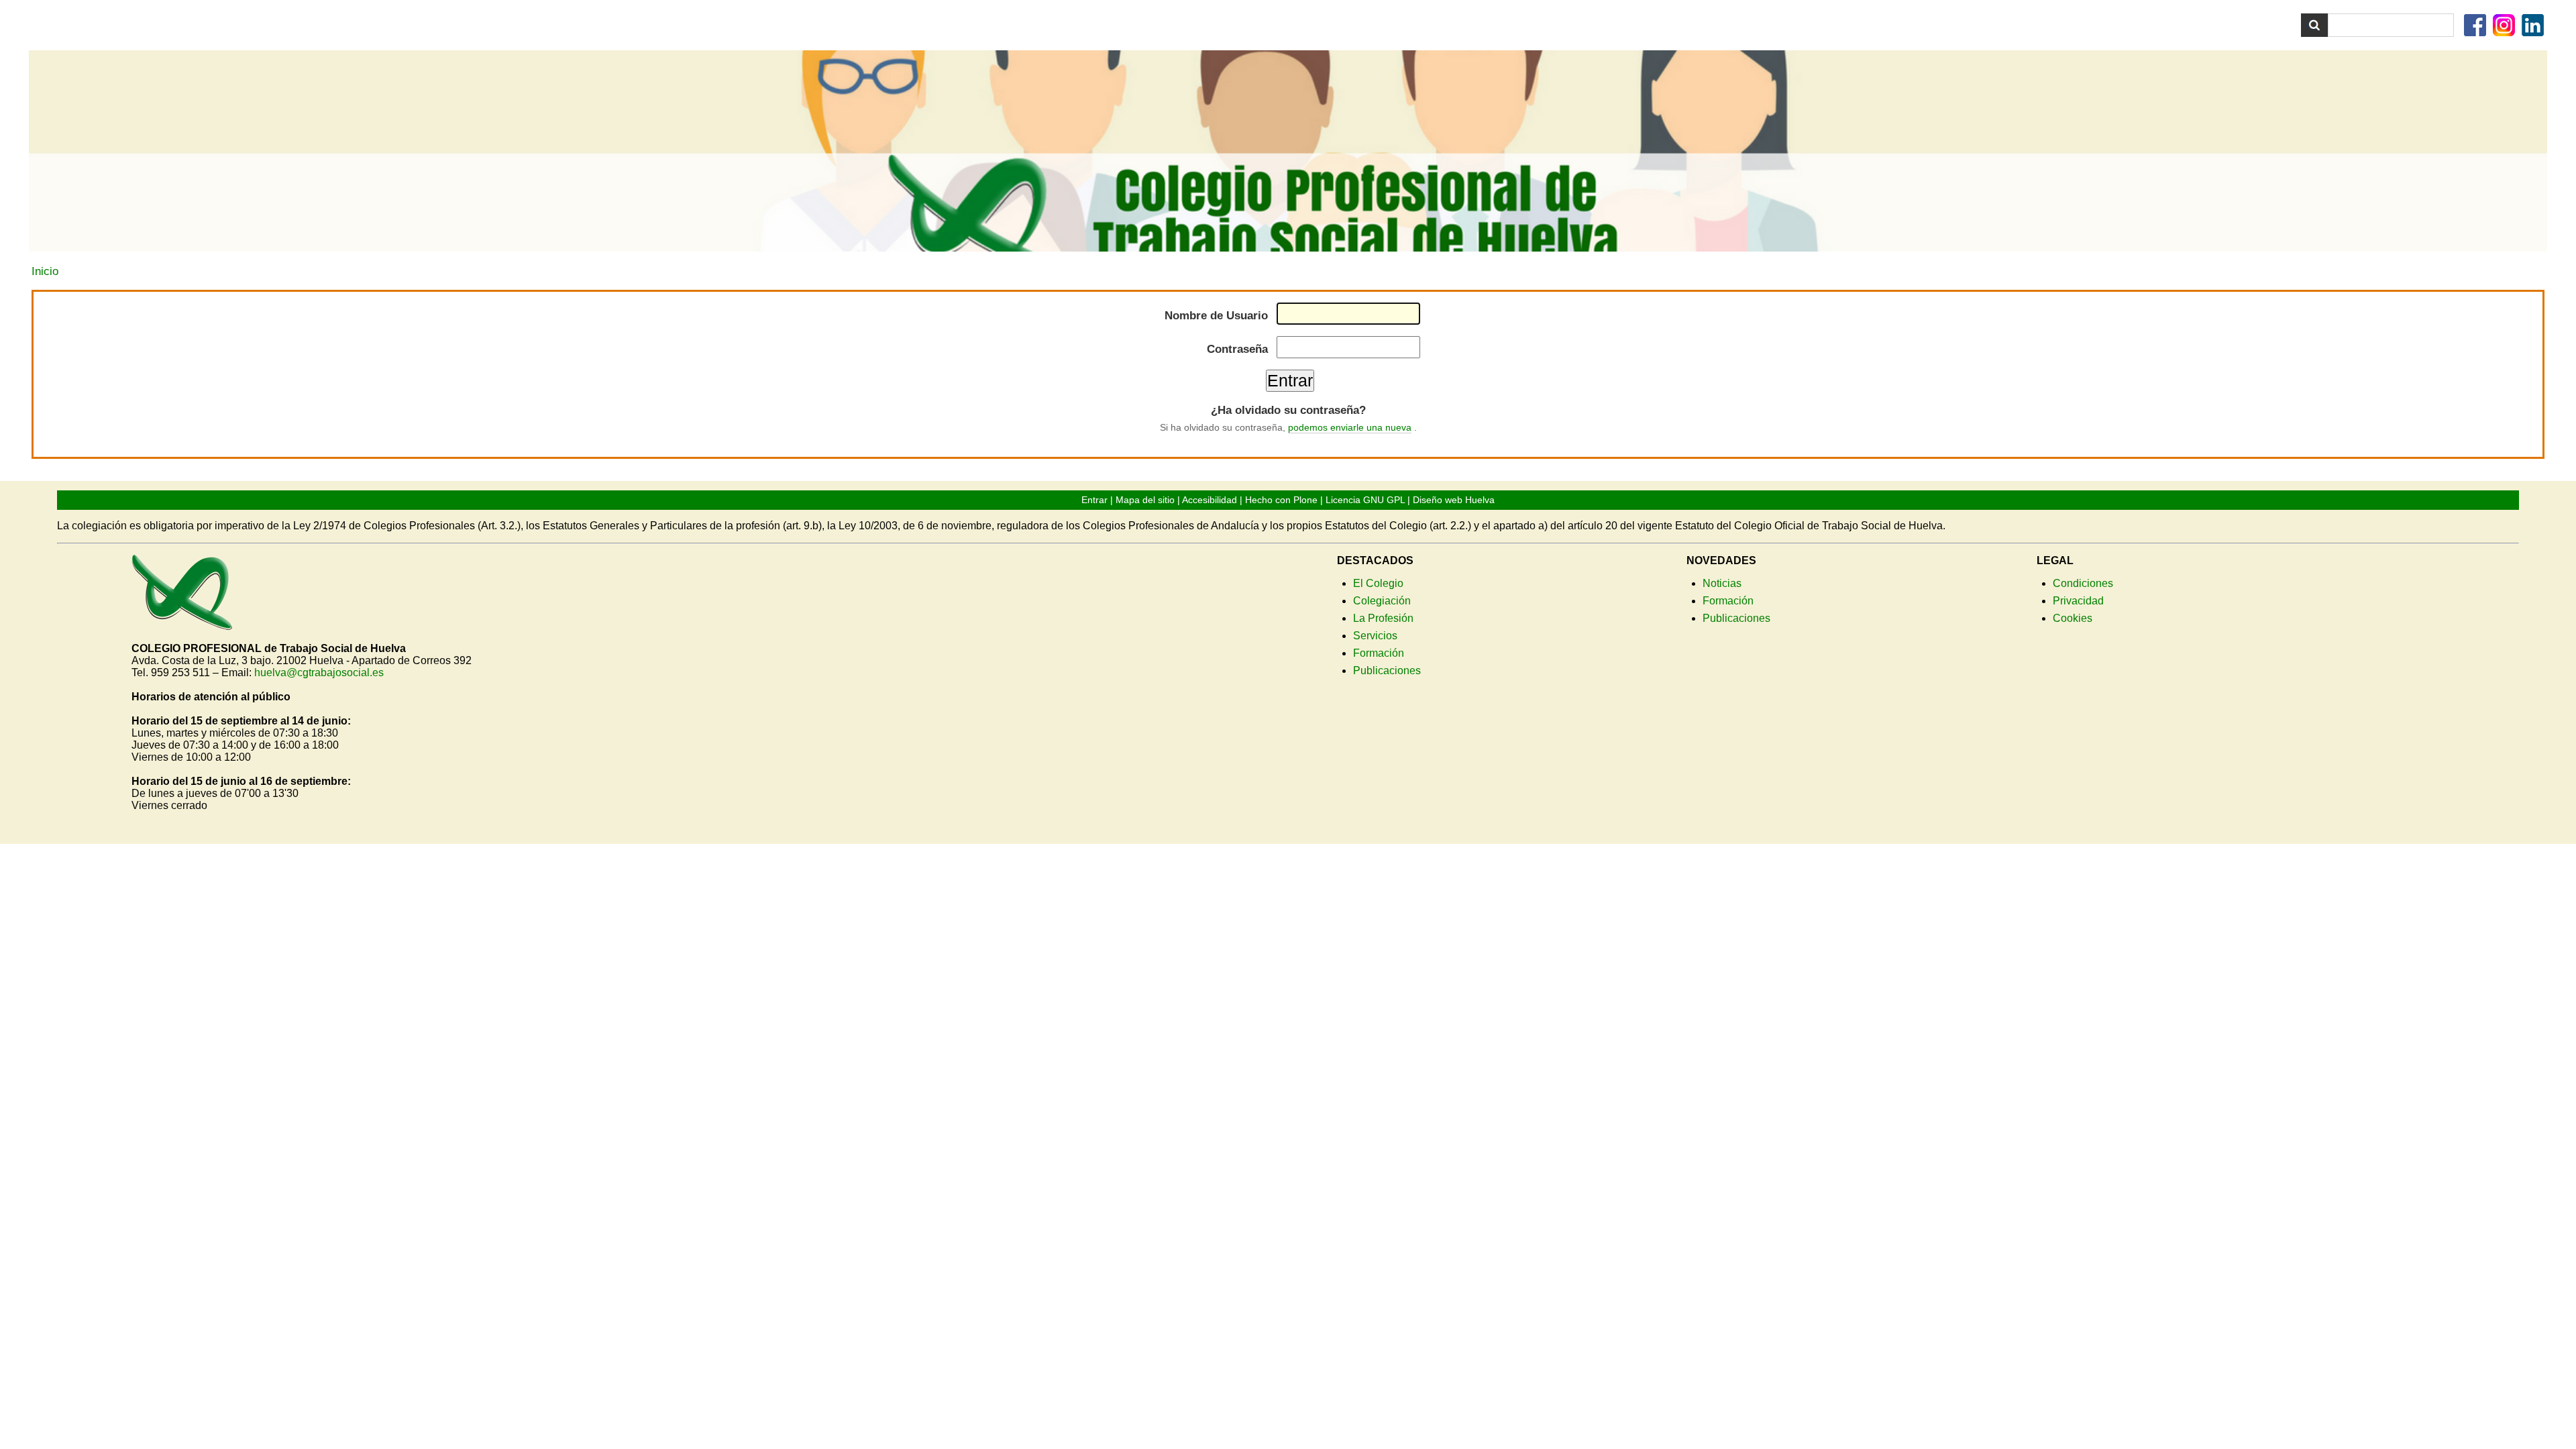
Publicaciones (1387, 670)
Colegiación (1382, 601)
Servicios (1375, 636)
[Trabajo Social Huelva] (1288, 151)
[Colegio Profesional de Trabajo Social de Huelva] (182, 624)
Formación (1379, 653)
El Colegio (1378, 583)
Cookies (2073, 618)
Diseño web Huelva (1454, 500)
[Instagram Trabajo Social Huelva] (2506, 29)
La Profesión (1383, 618)
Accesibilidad (1210, 500)
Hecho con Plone (1281, 500)
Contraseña (1237, 349)
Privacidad (2078, 601)
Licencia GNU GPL (1365, 500)
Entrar (1094, 500)
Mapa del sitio (1145, 500)
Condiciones (2083, 583)
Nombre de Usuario (1216, 316)
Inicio (45, 271)
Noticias (1722, 583)
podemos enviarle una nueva (1350, 427)
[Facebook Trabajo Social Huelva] (2477, 29)
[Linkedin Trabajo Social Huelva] (2534, 29)
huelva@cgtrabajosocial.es (319, 673)
